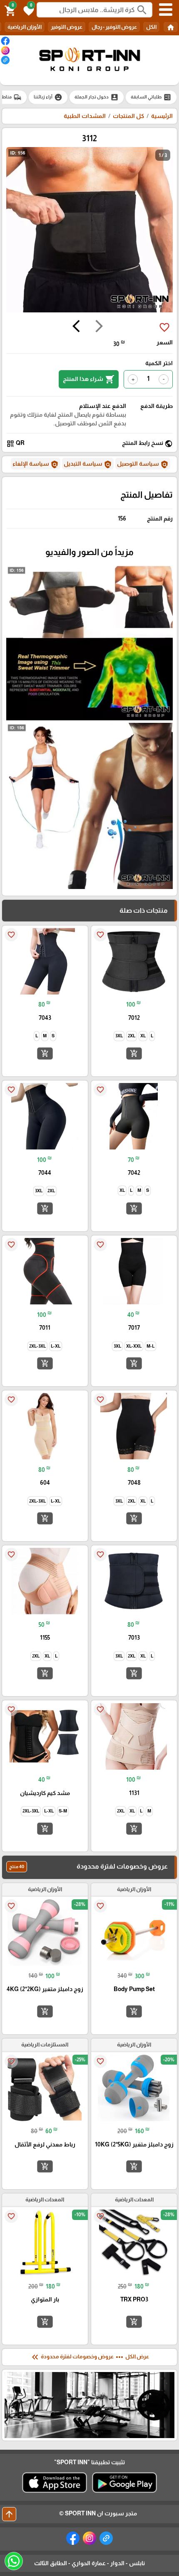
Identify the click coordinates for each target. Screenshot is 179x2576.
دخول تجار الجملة (97, 97)
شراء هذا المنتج (89, 379)
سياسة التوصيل (143, 464)
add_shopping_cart (134, 1053)
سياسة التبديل (88, 464)
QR (15, 443)
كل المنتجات (128, 116)
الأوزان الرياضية (25, 27)
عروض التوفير (67, 27)
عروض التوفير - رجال (114, 27)
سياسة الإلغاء (36, 464)
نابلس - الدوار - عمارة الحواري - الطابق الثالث (89, 2563)
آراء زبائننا (48, 97)
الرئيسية (162, 116)
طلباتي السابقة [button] (151, 97)
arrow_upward (9, 2514)
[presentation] (99, 327)
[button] (27, 10)
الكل (151, 27)
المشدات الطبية (85, 116)
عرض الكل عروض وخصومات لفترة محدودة (89, 2357)
